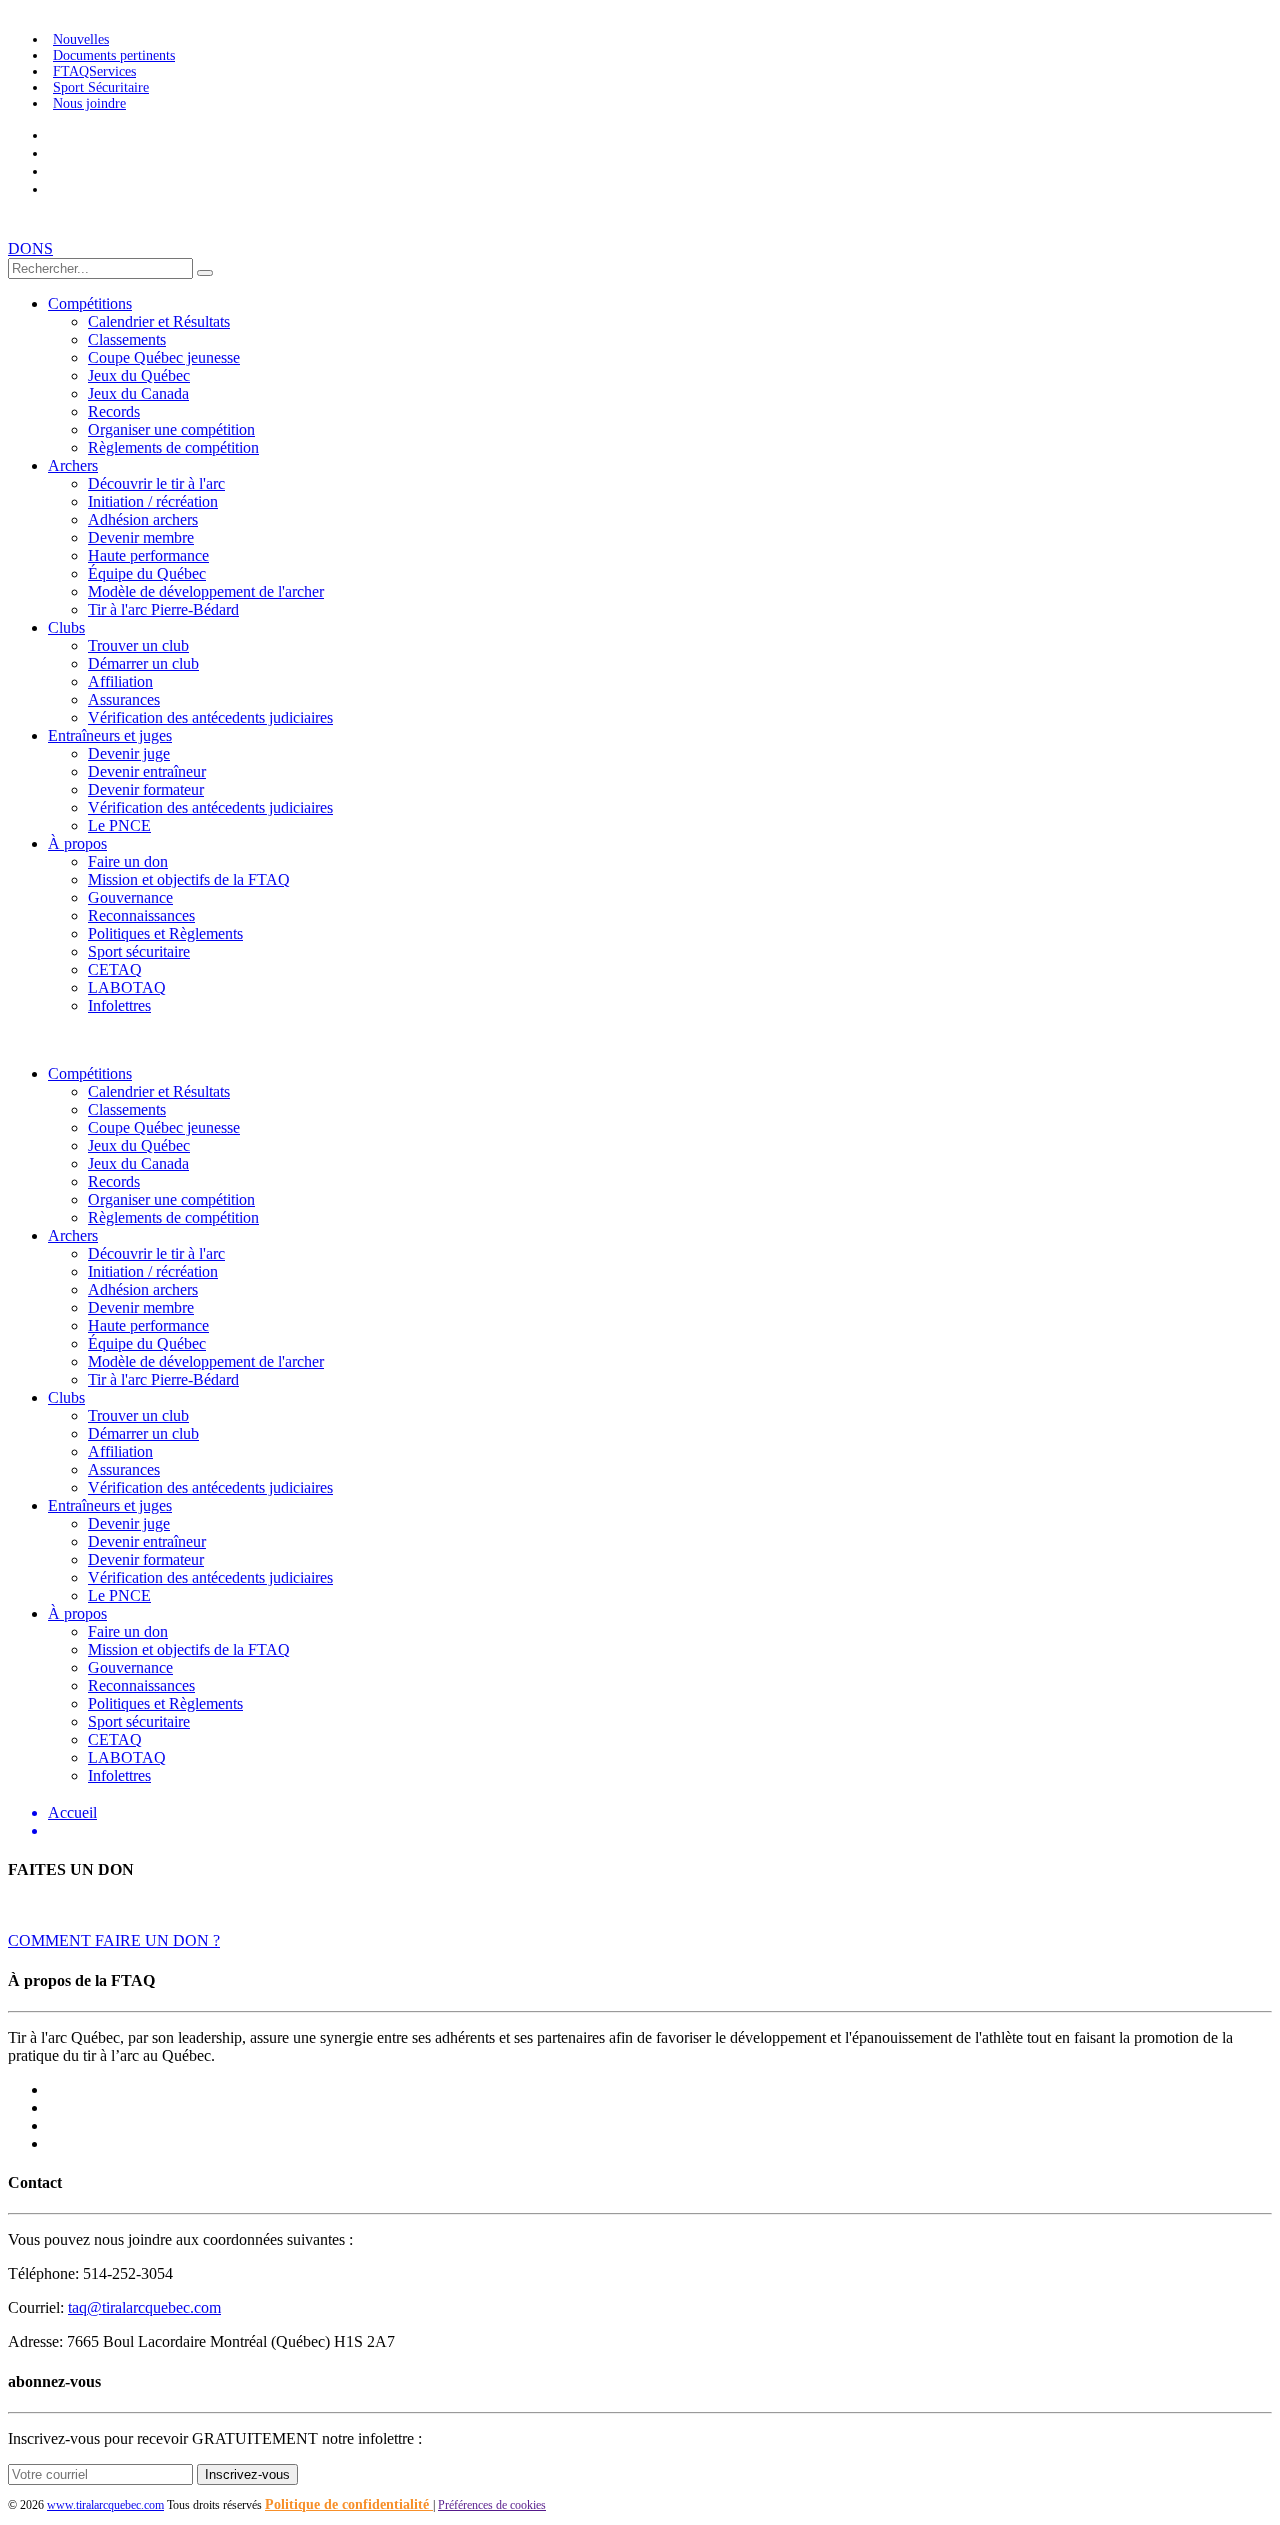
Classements (127, 339)
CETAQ (115, 969)
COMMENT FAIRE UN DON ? (114, 1940)
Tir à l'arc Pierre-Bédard (163, 609)
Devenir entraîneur (147, 771)
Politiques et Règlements (165, 933)
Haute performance (148, 555)
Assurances (124, 699)
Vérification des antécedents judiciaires (210, 717)
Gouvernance (130, 897)
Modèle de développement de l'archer (206, 591)
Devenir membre (141, 537)
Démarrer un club (143, 663)
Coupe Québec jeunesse (164, 357)
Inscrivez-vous (247, 2474)
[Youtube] (53, 135)
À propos (77, 843)
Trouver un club (138, 645)
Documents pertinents (114, 55)
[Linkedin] (53, 171)
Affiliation (120, 681)
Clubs (66, 627)
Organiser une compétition (171, 429)
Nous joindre (89, 103)
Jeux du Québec (139, 375)
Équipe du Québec (147, 573)
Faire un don (128, 861)
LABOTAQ (127, 987)
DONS (30, 248)
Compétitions (90, 303)
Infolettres (119, 1005)
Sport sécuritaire (139, 951)
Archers (73, 465)
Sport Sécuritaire (101, 87)
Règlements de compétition (173, 447)
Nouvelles (81, 39)
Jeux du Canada (138, 393)
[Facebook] (53, 189)
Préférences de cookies (492, 2505)
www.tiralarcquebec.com (105, 2505)
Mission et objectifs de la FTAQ (189, 879)
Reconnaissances (141, 915)
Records (114, 411)
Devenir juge (129, 753)
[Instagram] (53, 153)
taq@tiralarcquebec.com (144, 2307)
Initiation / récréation (153, 501)
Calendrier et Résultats (159, 321)
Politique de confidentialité (349, 2504)
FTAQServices (94, 71)
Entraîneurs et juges (110, 735)
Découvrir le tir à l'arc (156, 483)
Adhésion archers (143, 519)
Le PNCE (119, 825)
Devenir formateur (146, 789)
